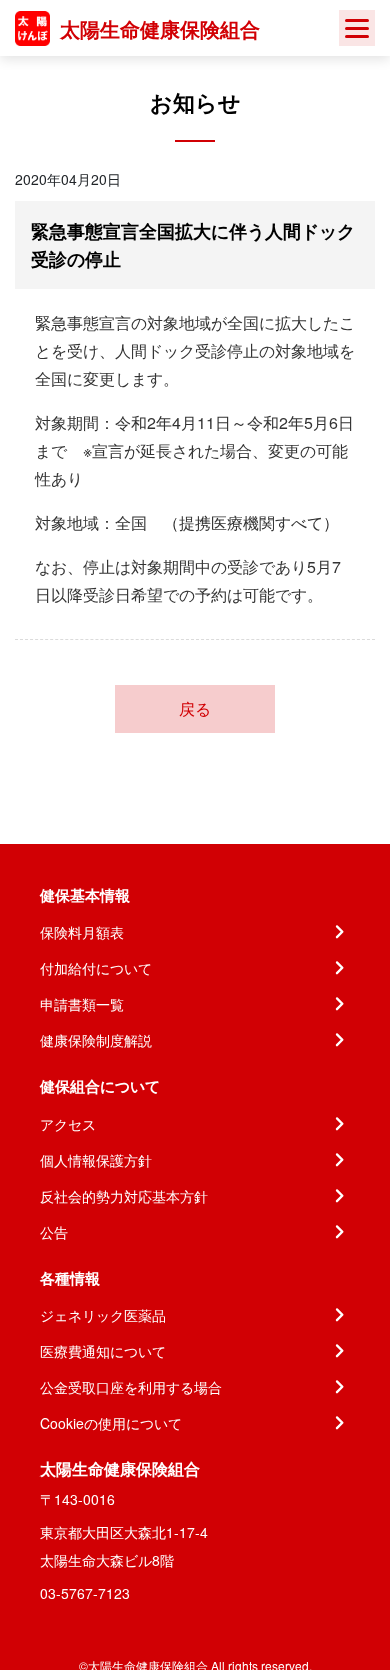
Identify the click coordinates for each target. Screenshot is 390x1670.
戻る (195, 708)
